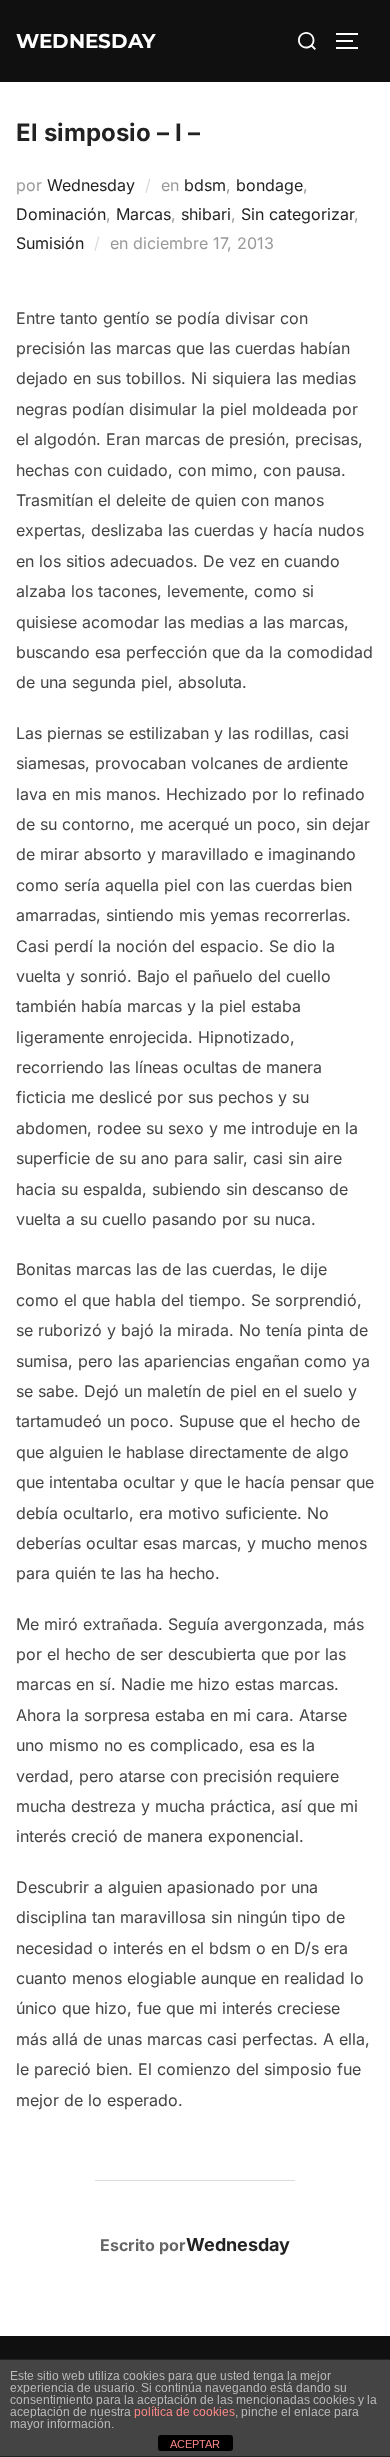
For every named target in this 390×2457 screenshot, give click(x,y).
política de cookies (184, 2412)
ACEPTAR (195, 2444)
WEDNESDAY (86, 41)
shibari (206, 214)
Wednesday (91, 185)
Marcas (143, 214)
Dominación (61, 214)
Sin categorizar (297, 214)
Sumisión (50, 243)
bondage (269, 185)
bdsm (205, 185)
